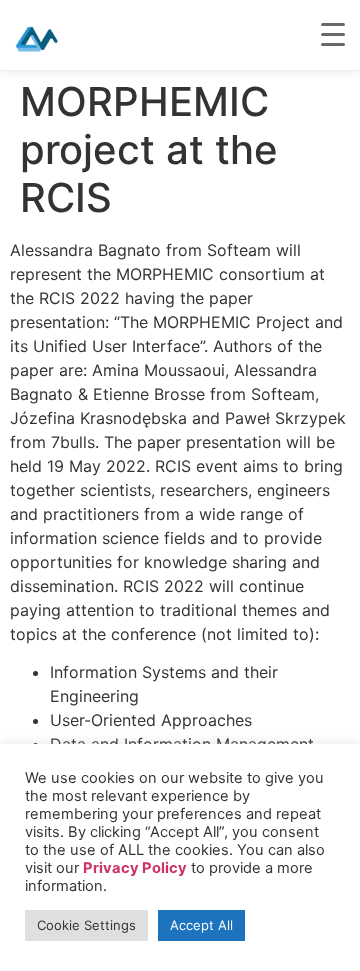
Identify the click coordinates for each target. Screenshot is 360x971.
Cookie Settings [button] (86, 925)
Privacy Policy (135, 868)
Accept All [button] (201, 925)
